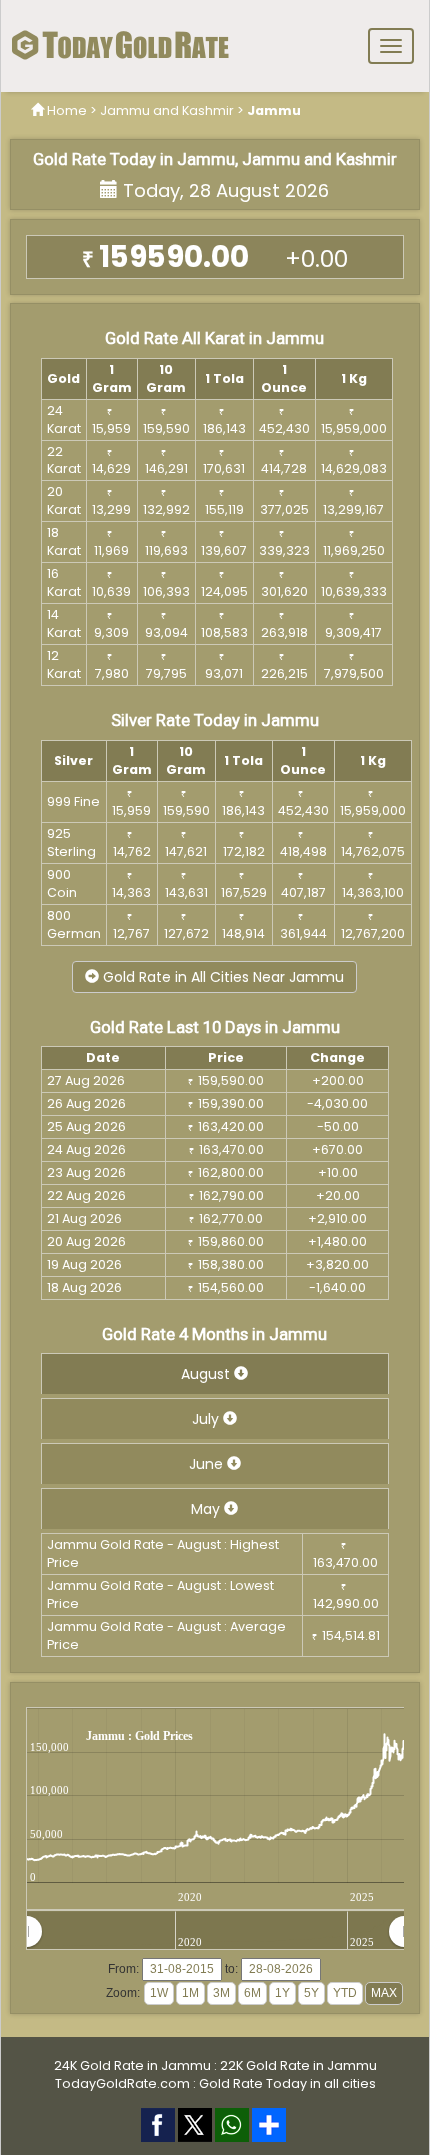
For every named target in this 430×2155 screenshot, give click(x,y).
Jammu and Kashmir (167, 110)
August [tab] (207, 1374)
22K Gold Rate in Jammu (298, 2065)
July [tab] (207, 1419)
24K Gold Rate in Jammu (132, 2065)
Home (67, 110)
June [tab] (208, 1464)
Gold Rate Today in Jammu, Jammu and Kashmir (215, 159)
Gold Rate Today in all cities (287, 2083)
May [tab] (207, 1509)
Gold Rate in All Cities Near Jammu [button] (221, 977)
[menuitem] (215, 1931)
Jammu (274, 110)
